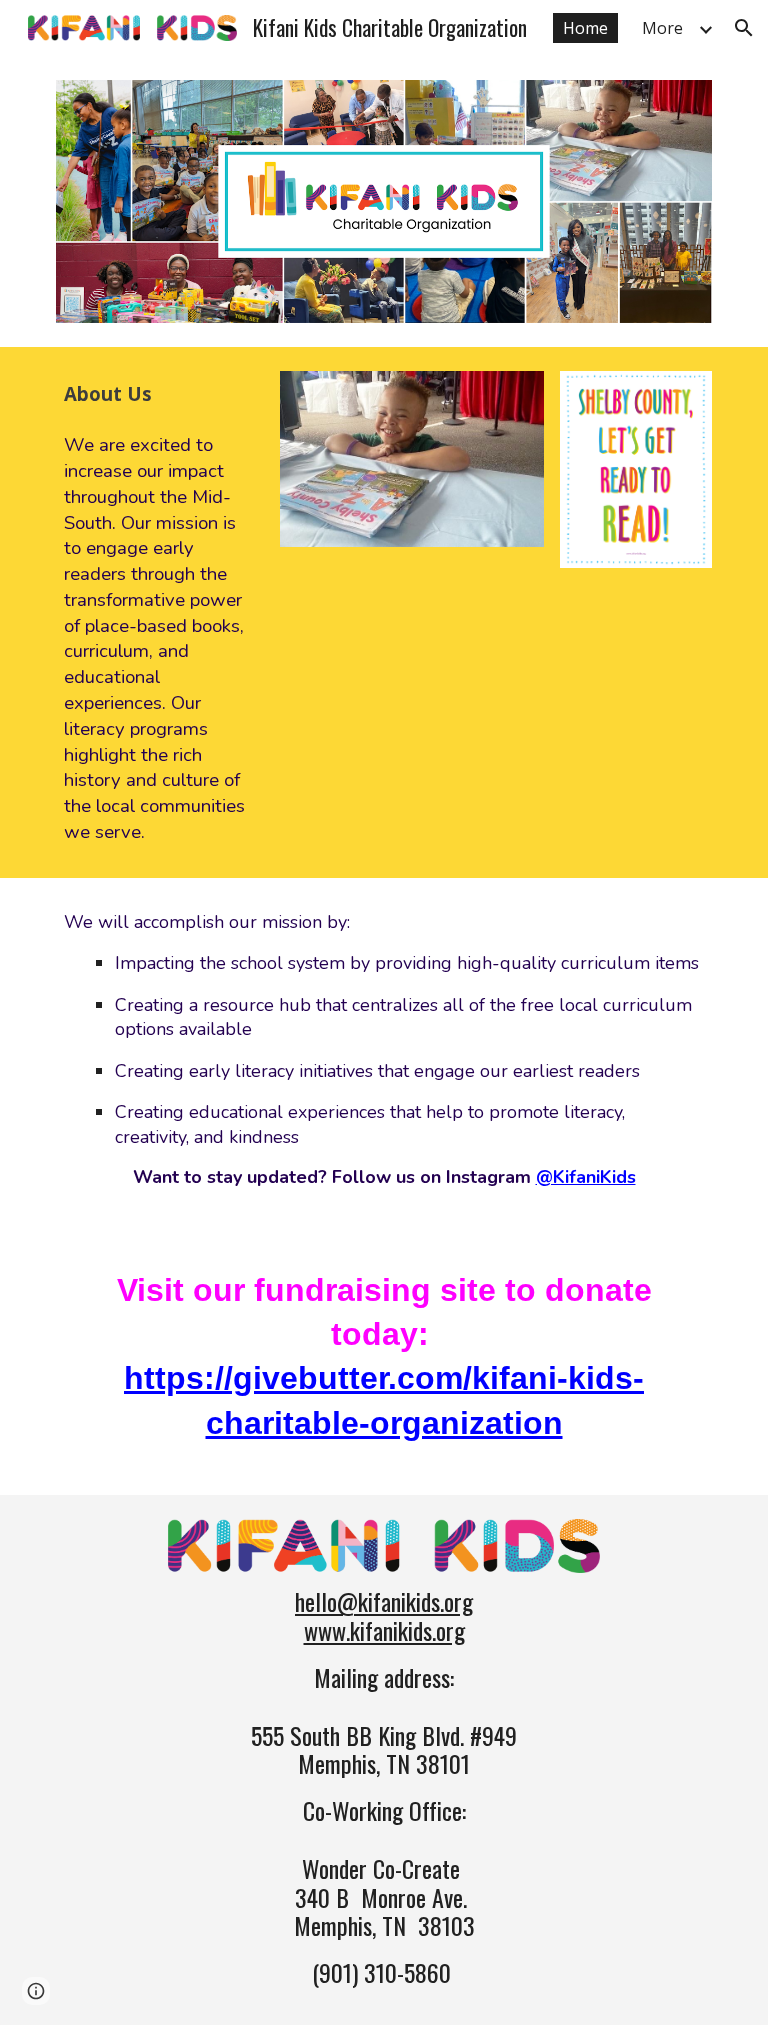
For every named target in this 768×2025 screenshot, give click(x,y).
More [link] (662, 28)
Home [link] (585, 28)
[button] (744, 28)
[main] (159, 612)
